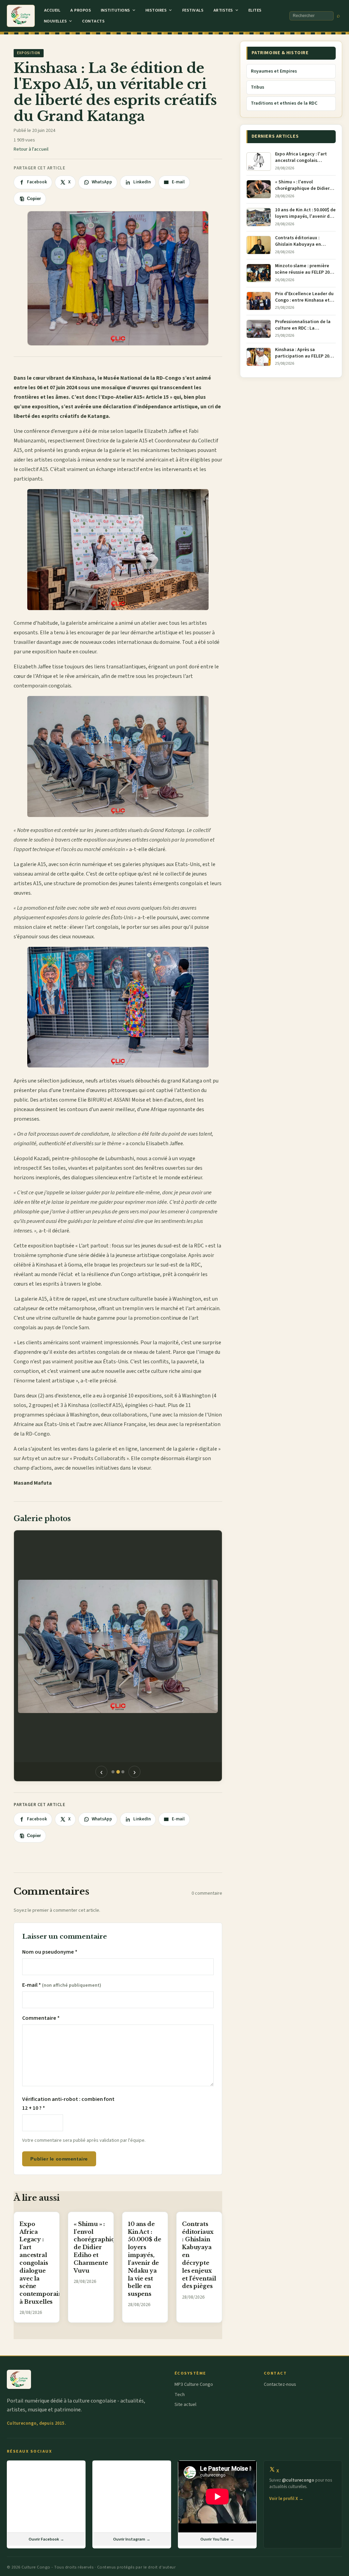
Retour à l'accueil (31, 149)
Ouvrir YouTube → (217, 2539)
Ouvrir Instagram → (132, 2539)
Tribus (257, 87)
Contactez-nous (280, 2384)
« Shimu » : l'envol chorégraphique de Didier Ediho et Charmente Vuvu (98, 2247)
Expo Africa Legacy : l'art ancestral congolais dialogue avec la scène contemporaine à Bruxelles (43, 2263)
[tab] (113, 1772)
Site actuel (185, 2405)
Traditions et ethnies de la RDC (284, 103)
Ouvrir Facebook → (46, 2539)
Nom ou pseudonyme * (50, 1952)
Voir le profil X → (286, 2499)
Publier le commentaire (59, 2159)
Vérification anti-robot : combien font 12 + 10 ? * (68, 2104)
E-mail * (62, 1985)
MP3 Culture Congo (194, 2384)
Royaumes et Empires (274, 71)
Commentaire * (41, 2018)
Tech (180, 2395)
